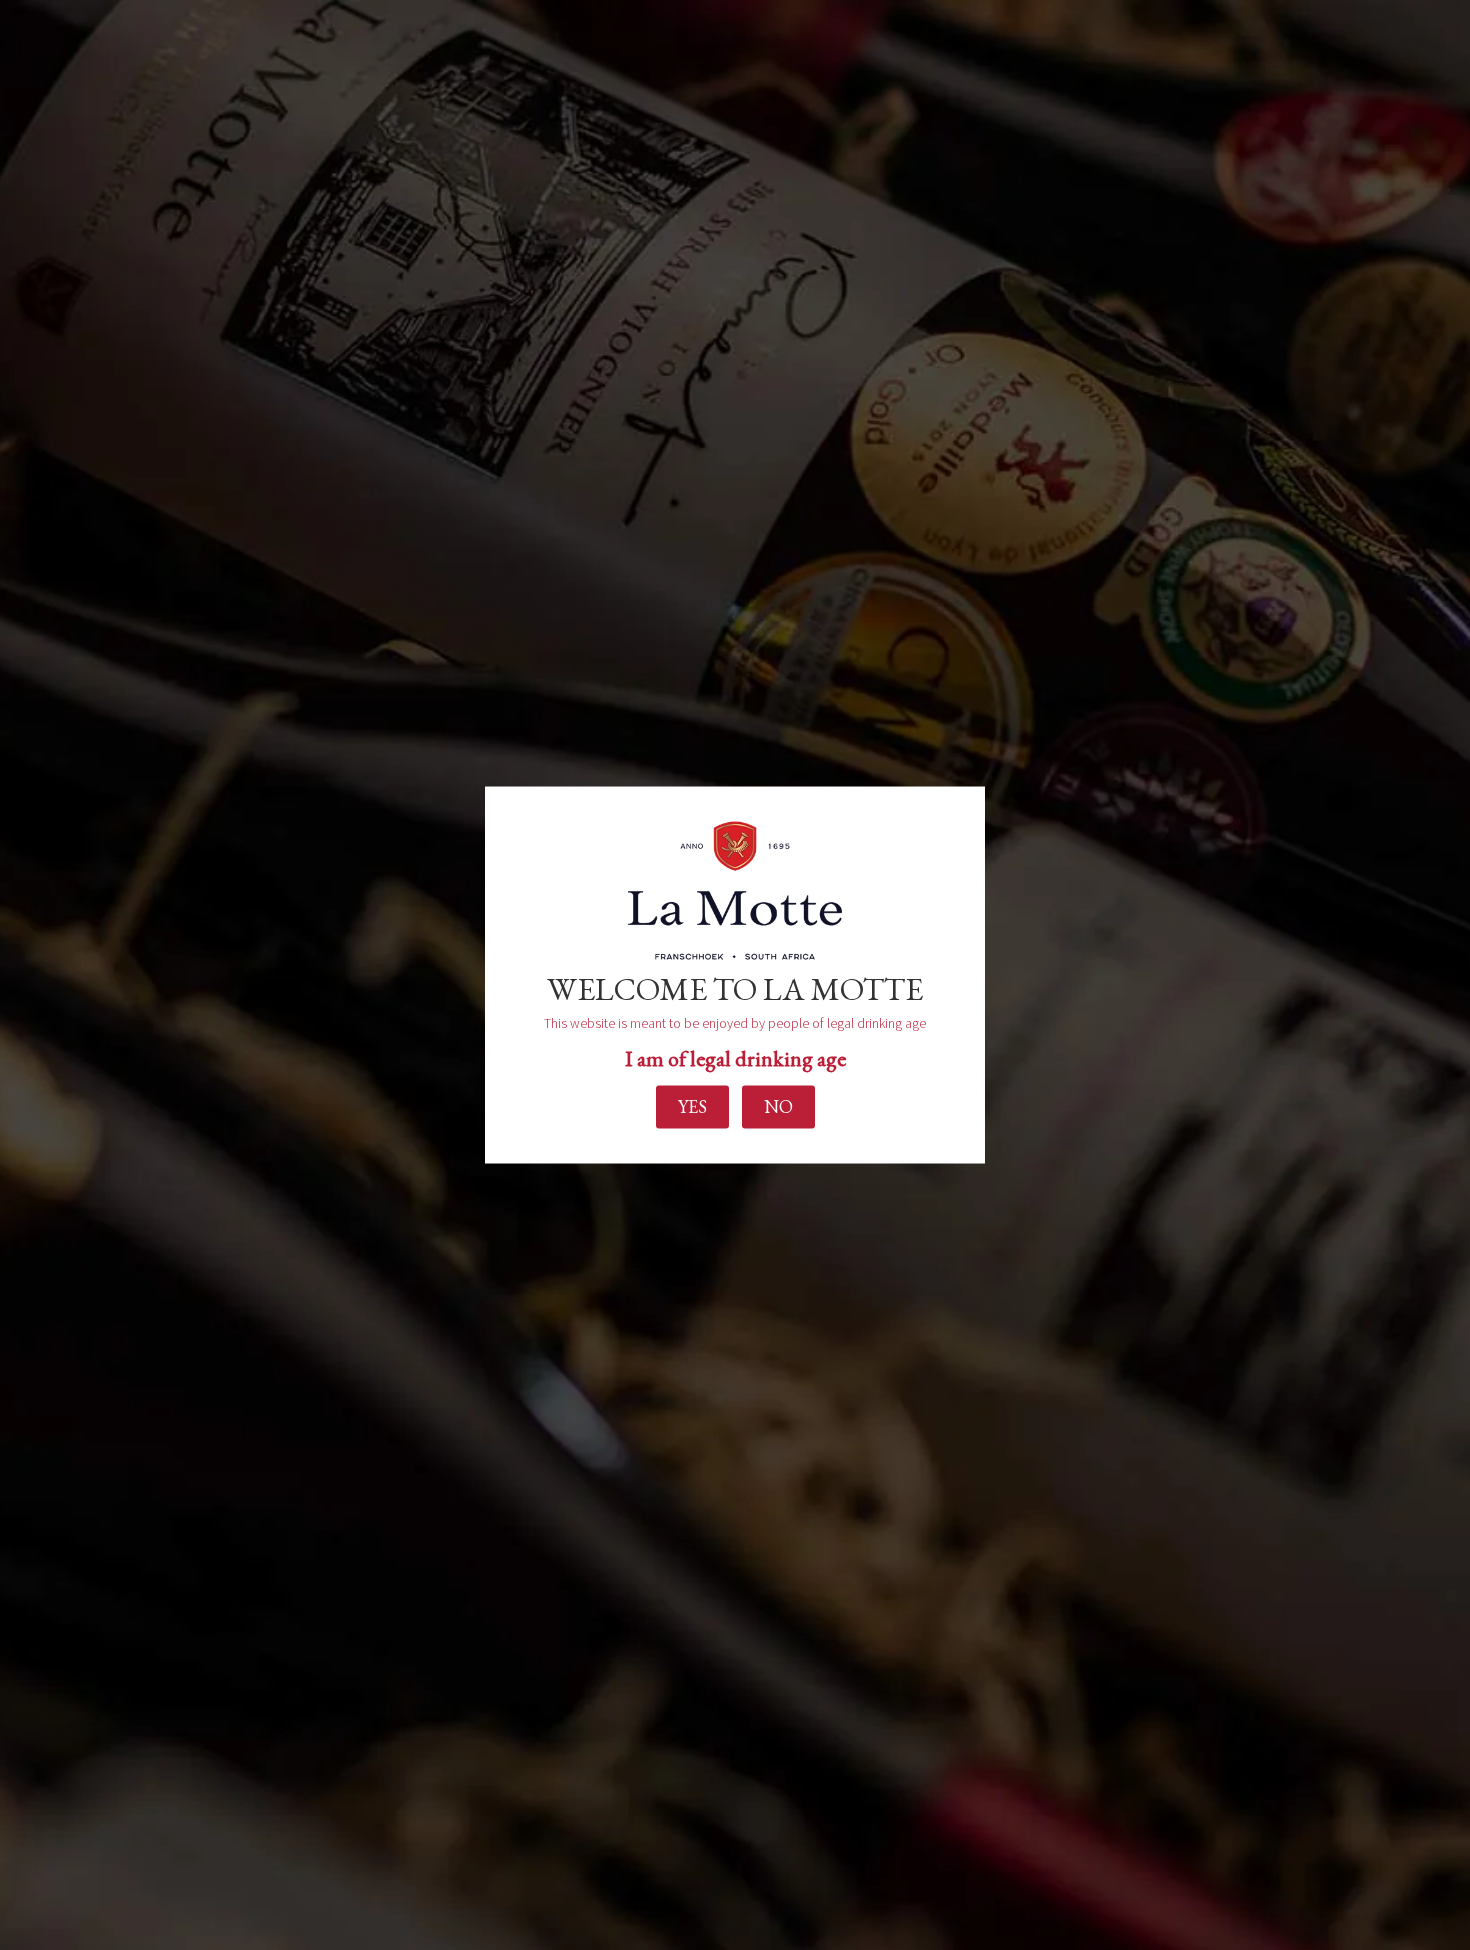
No (778, 1106)
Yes (692, 1106)
